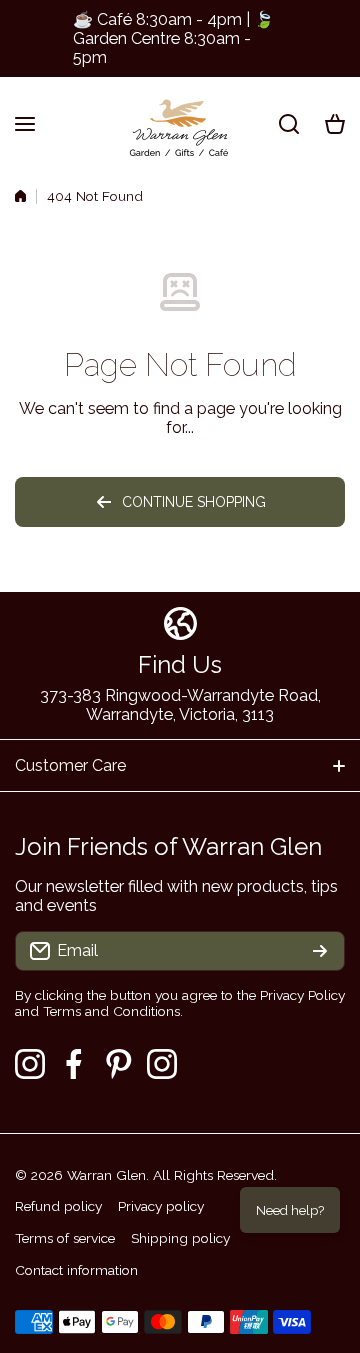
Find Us (180, 664)
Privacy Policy (302, 995)
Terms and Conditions (111, 1011)
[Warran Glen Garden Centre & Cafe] (180, 123)
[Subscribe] (320, 951)
